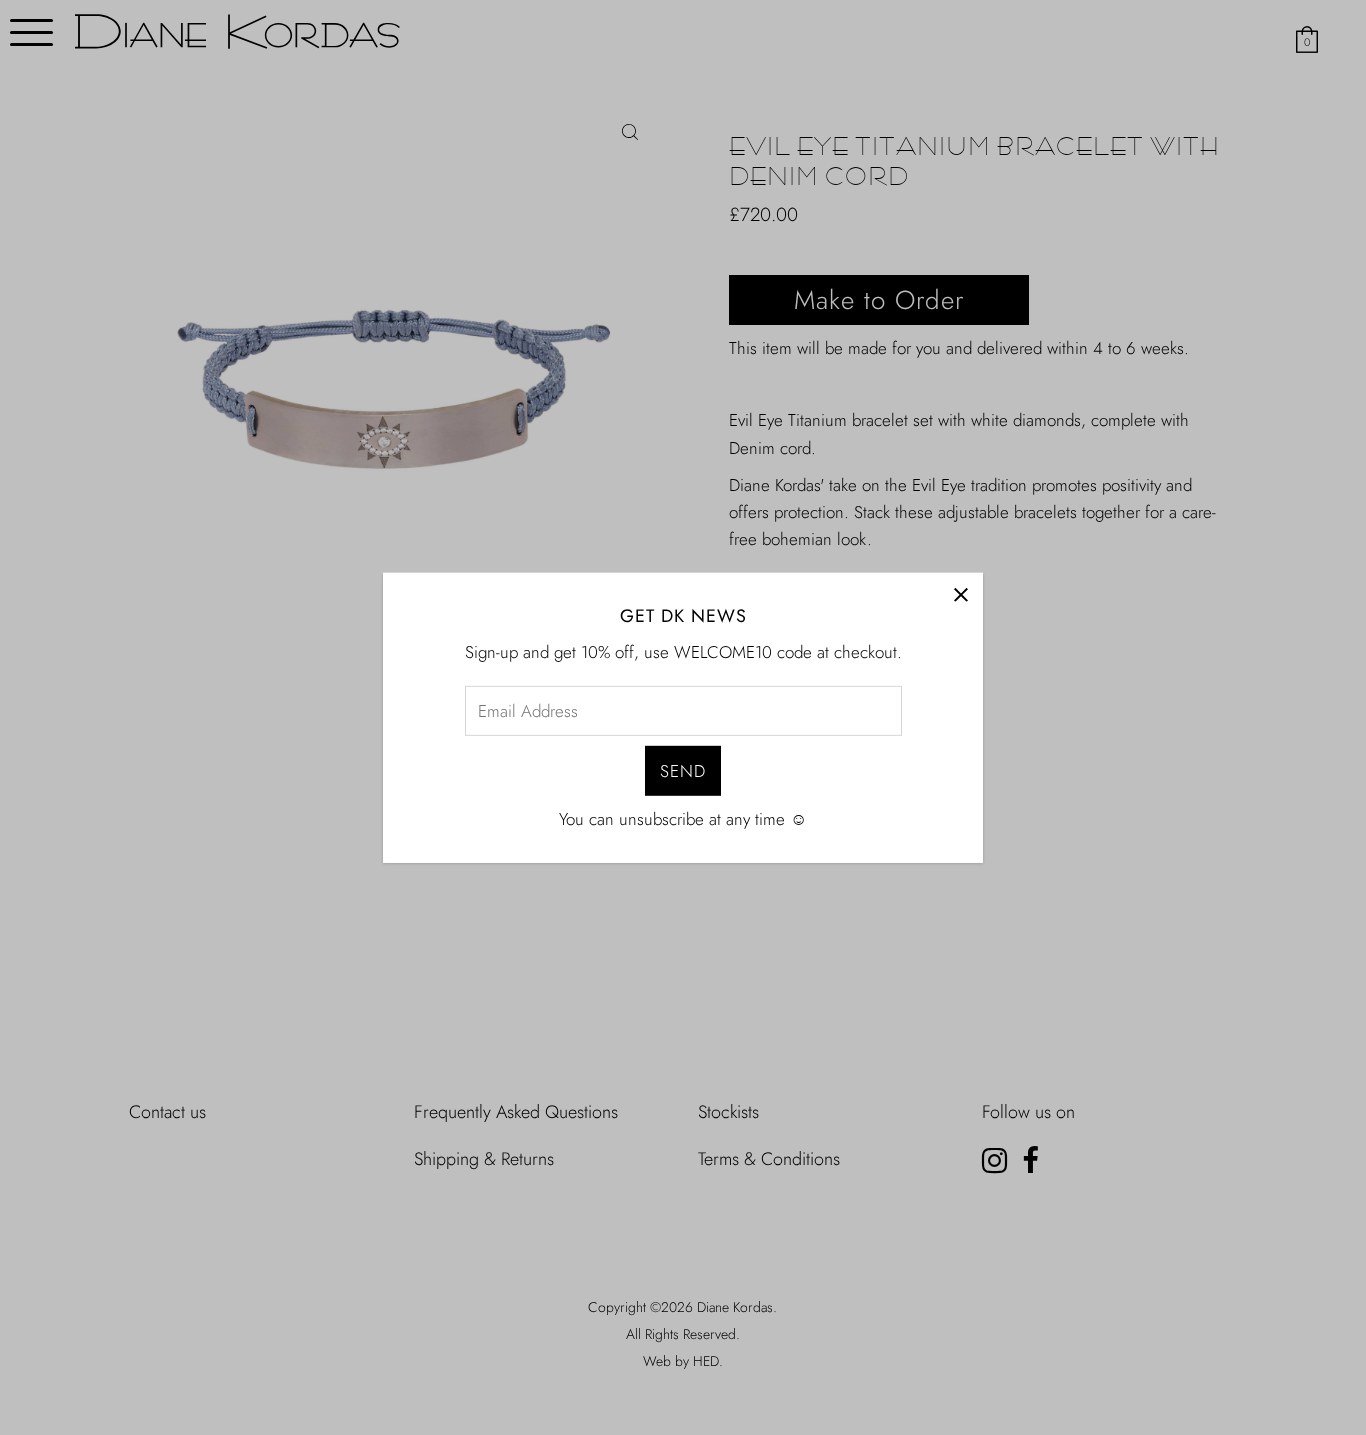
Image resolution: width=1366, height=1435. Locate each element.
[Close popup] (960, 594)
